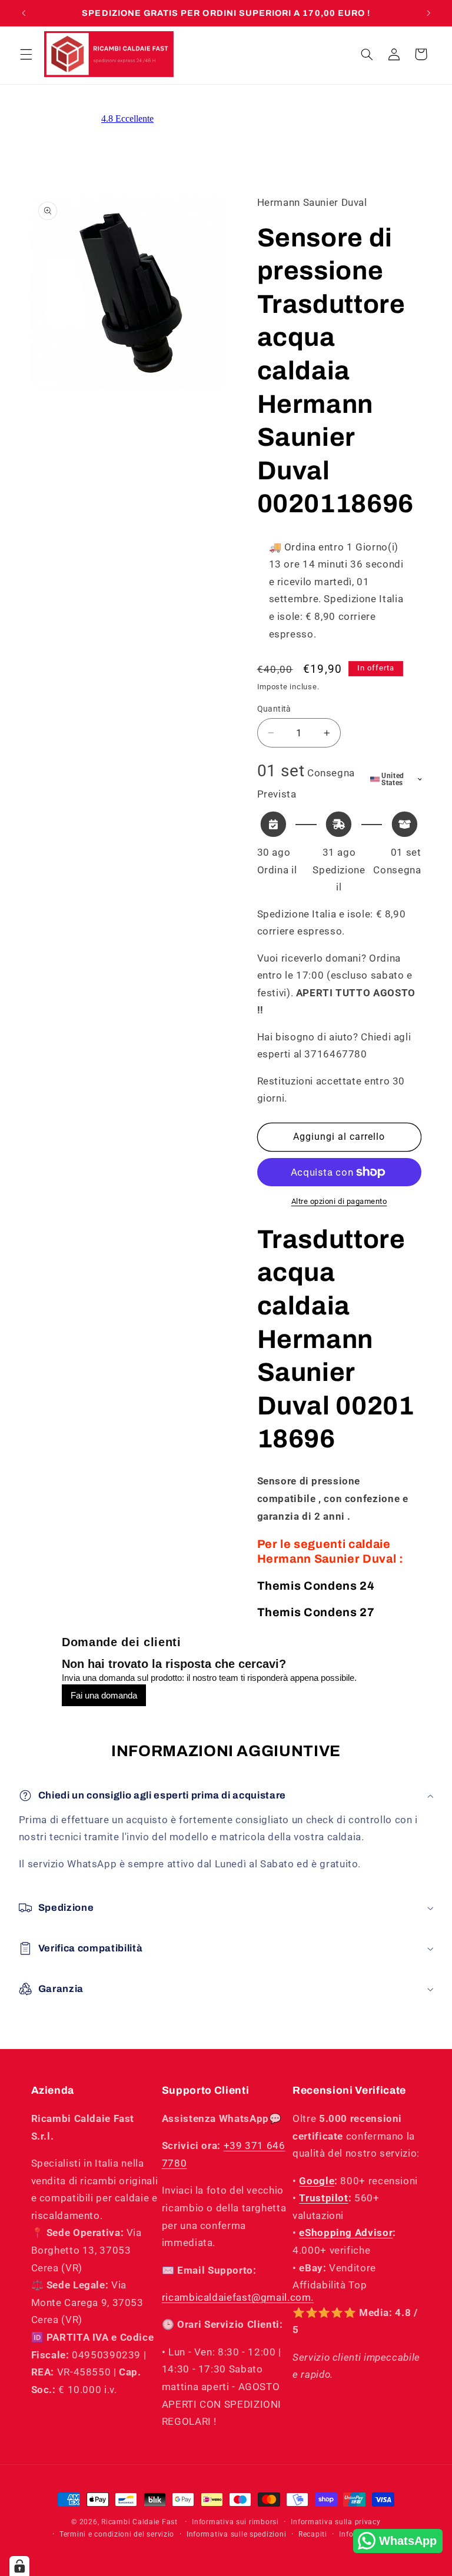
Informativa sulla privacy (335, 2522)
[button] (26, 54)
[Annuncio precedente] (24, 13)
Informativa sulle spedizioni (237, 2534)
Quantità (274, 709)
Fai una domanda (104, 1695)
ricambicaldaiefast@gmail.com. (238, 2297)
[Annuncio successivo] (428, 13)
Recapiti (313, 2534)
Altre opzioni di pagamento (339, 1201)
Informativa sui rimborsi (235, 2522)
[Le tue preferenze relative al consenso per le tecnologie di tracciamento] (19, 2566)
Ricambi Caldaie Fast (139, 2522)
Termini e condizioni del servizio (117, 2534)
